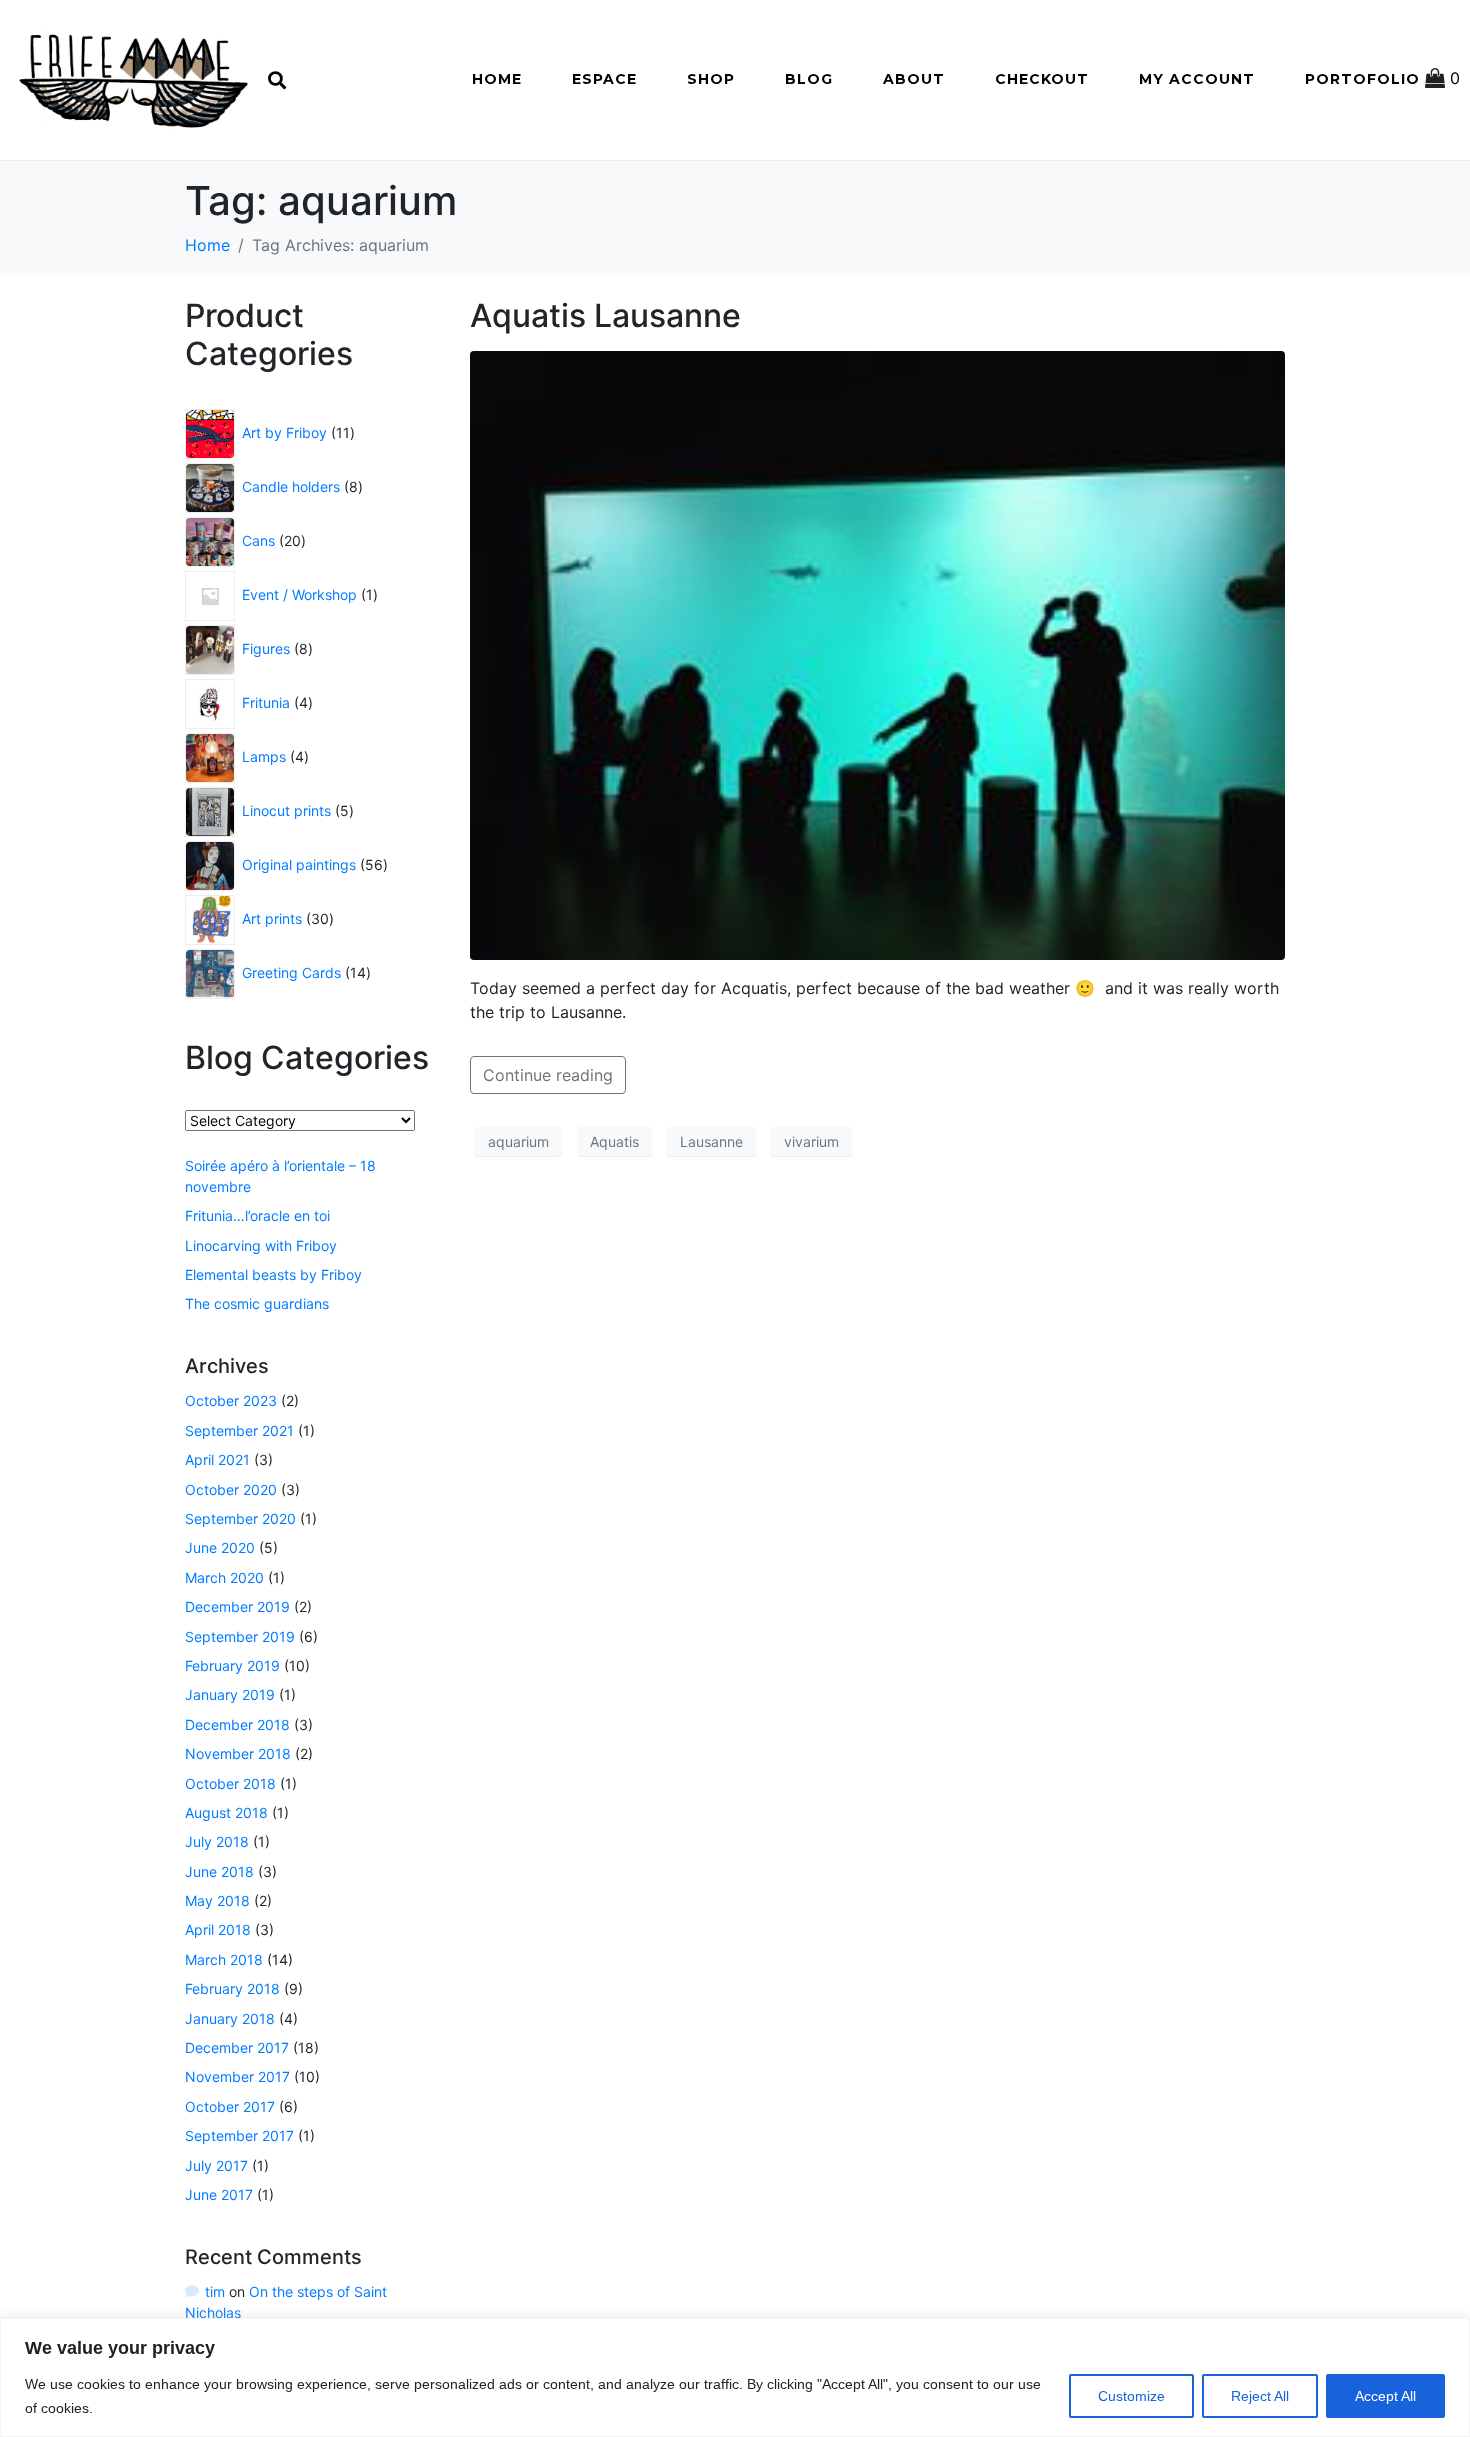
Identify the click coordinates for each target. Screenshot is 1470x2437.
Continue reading (548, 1075)
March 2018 (224, 1959)
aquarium (518, 1141)
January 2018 (230, 2018)
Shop (711, 79)
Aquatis (614, 1141)
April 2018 (218, 1929)
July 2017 (216, 2165)
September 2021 (239, 1430)
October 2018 (230, 1783)
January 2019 (230, 1694)
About (914, 79)
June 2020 (220, 1547)
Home (497, 79)
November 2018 (238, 1753)
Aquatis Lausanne (605, 315)
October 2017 (230, 2106)
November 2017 (237, 2076)
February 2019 (232, 1665)
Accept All (1385, 2396)
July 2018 (217, 1841)
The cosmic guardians (257, 1303)
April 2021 (217, 1459)
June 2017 (219, 2194)
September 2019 (240, 1636)
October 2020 (231, 1489)
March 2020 (224, 1577)
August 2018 (226, 1812)
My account (1197, 79)
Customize (1131, 2396)
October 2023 (231, 1400)
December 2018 (237, 1724)
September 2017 (239, 2135)
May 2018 (217, 1900)
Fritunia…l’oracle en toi (257, 1215)
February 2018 (232, 1988)
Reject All (1260, 2396)
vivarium (811, 1141)
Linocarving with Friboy (261, 1245)
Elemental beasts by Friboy (273, 1274)
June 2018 (219, 1871)
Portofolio (1362, 79)
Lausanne (711, 1141)
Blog (809, 79)
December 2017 (237, 2047)
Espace (604, 79)
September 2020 (240, 1518)
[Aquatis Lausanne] (877, 654)
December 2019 (237, 1606)
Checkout (1042, 79)
